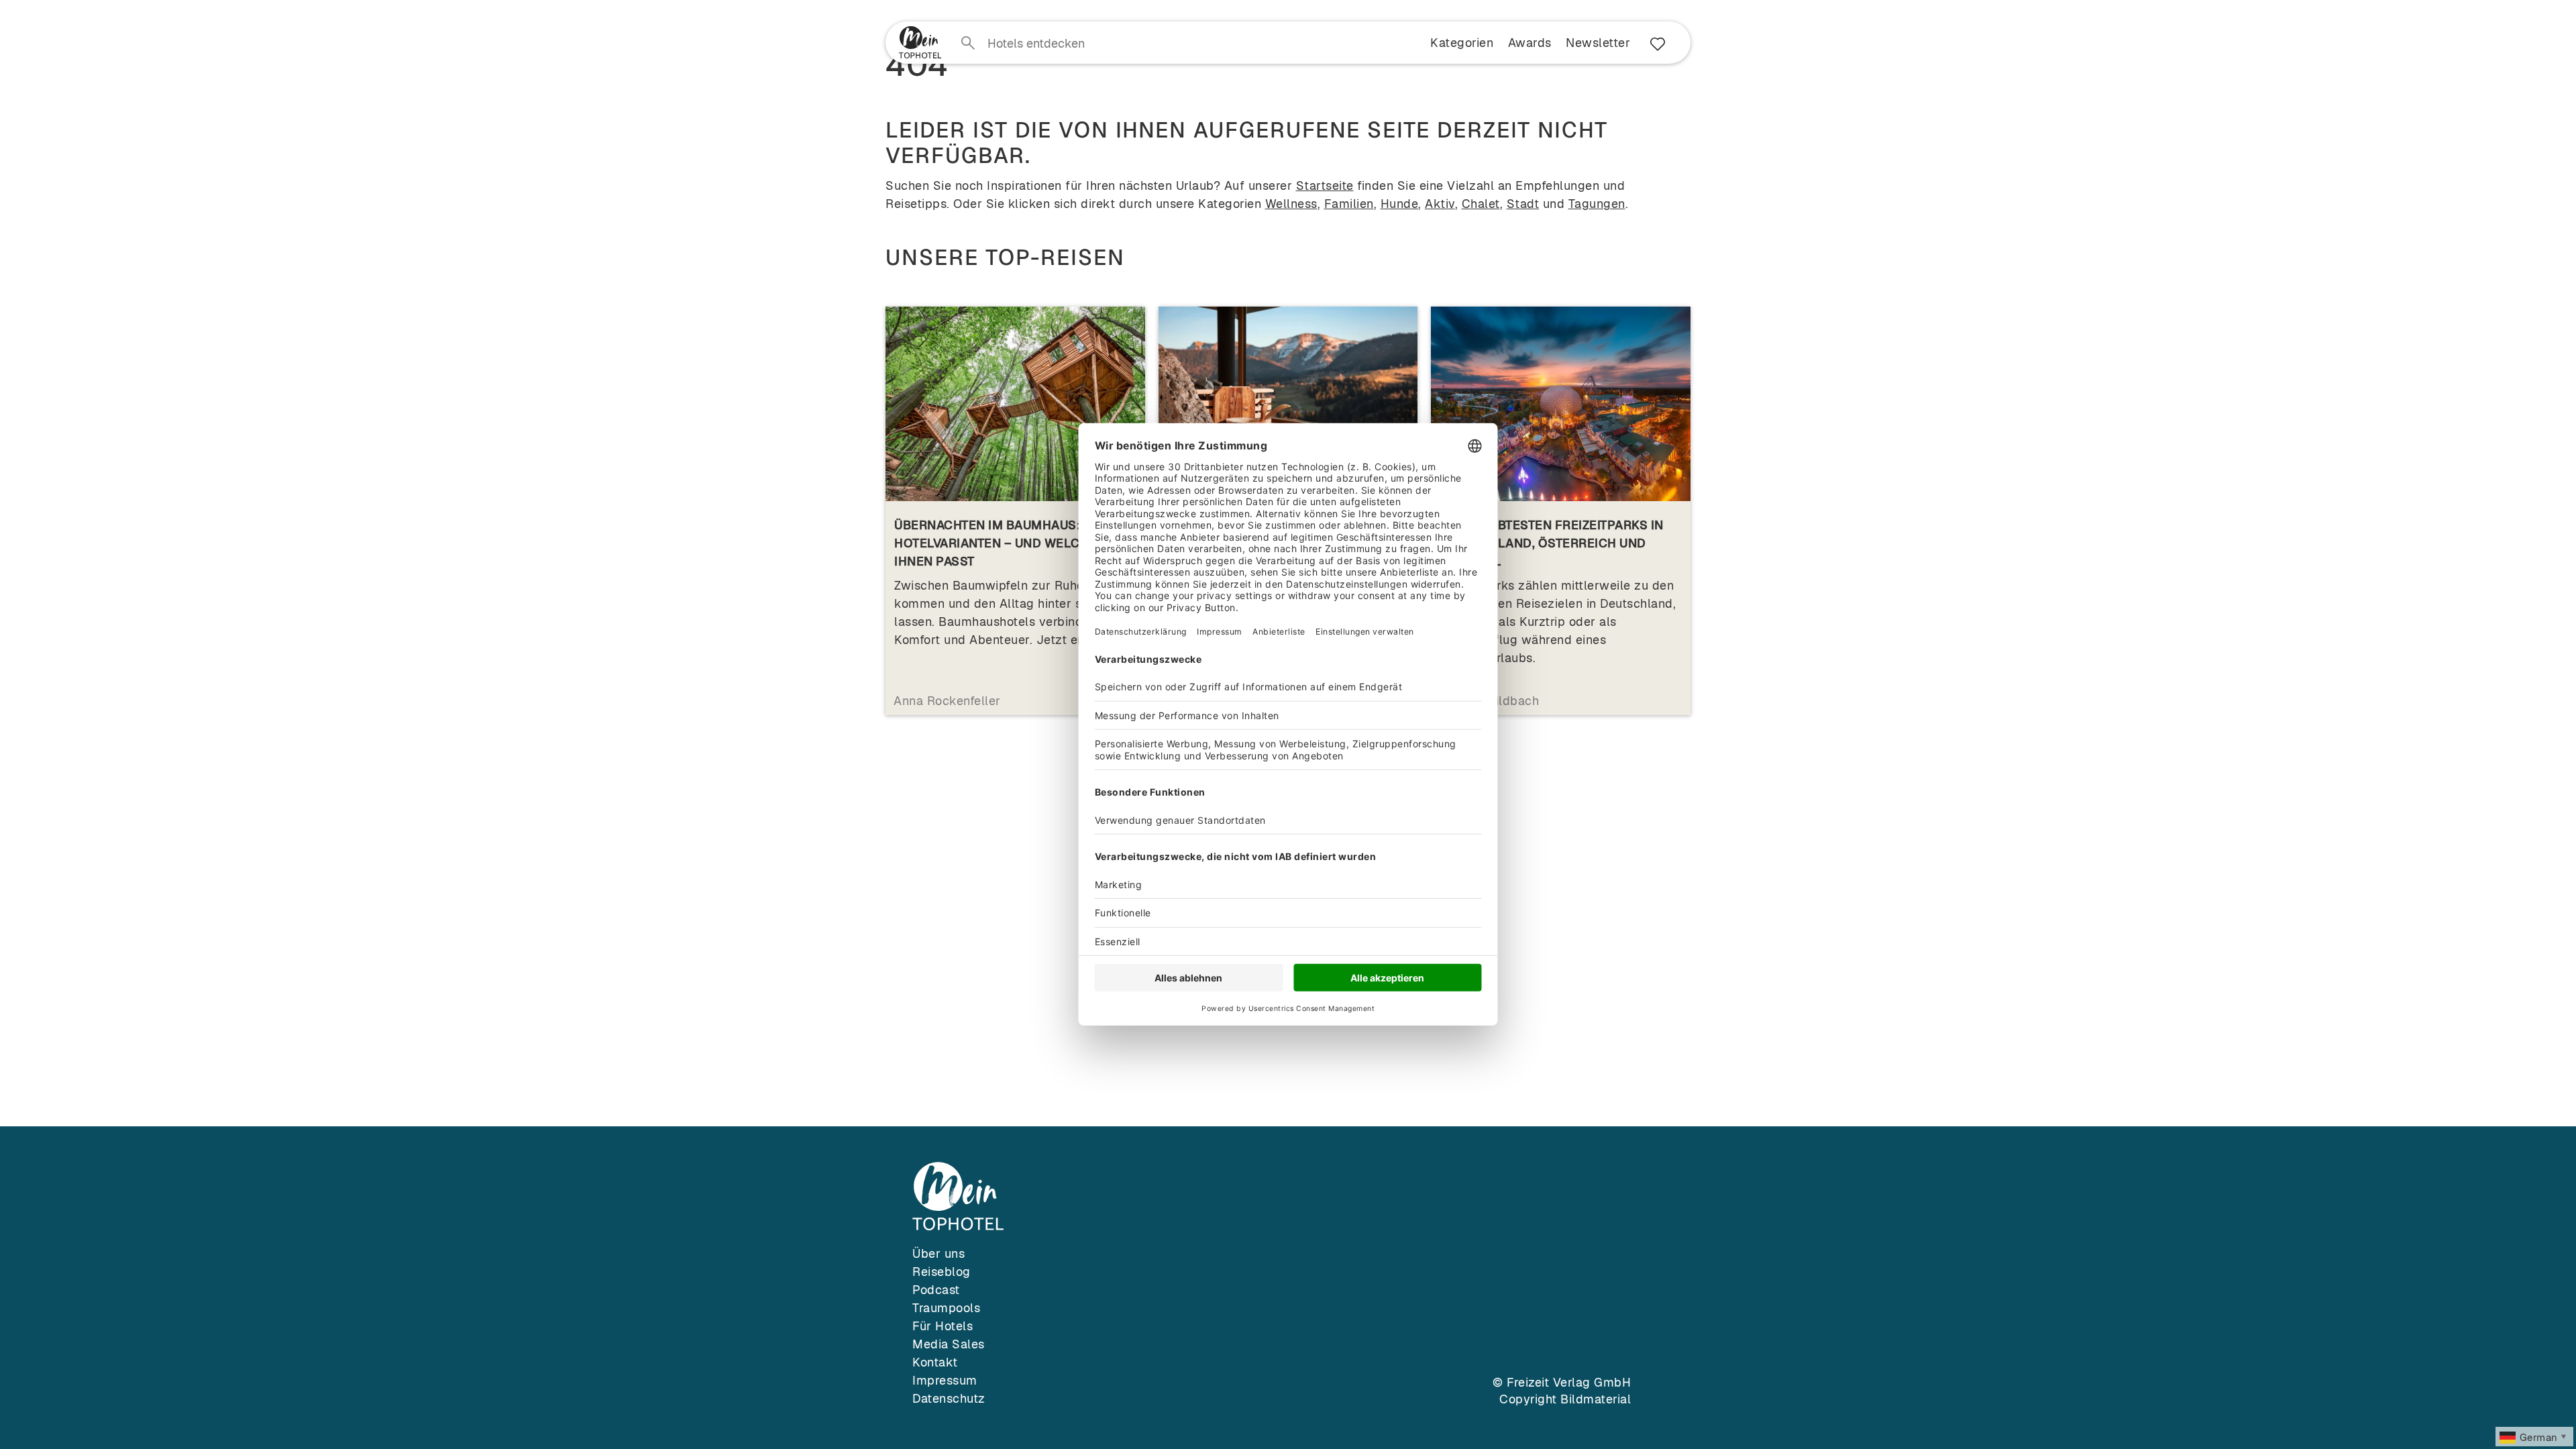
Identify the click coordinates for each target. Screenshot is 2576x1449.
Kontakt (935, 1362)
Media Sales (949, 1344)
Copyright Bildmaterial (1565, 1399)
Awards (1530, 43)
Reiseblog (942, 1272)
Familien (1349, 204)
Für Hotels (943, 1326)
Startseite (1325, 185)
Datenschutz (949, 1398)
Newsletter (1598, 43)
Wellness (1291, 204)
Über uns (938, 1253)
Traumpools (946, 1308)
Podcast (936, 1290)
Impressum (945, 1380)
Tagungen (1597, 204)
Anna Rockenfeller (947, 701)
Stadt (1523, 204)
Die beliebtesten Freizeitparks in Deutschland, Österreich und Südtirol (1552, 543)
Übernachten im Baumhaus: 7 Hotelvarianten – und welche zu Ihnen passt (1005, 543)
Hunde (1400, 204)
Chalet (1481, 204)
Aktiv (1440, 204)
